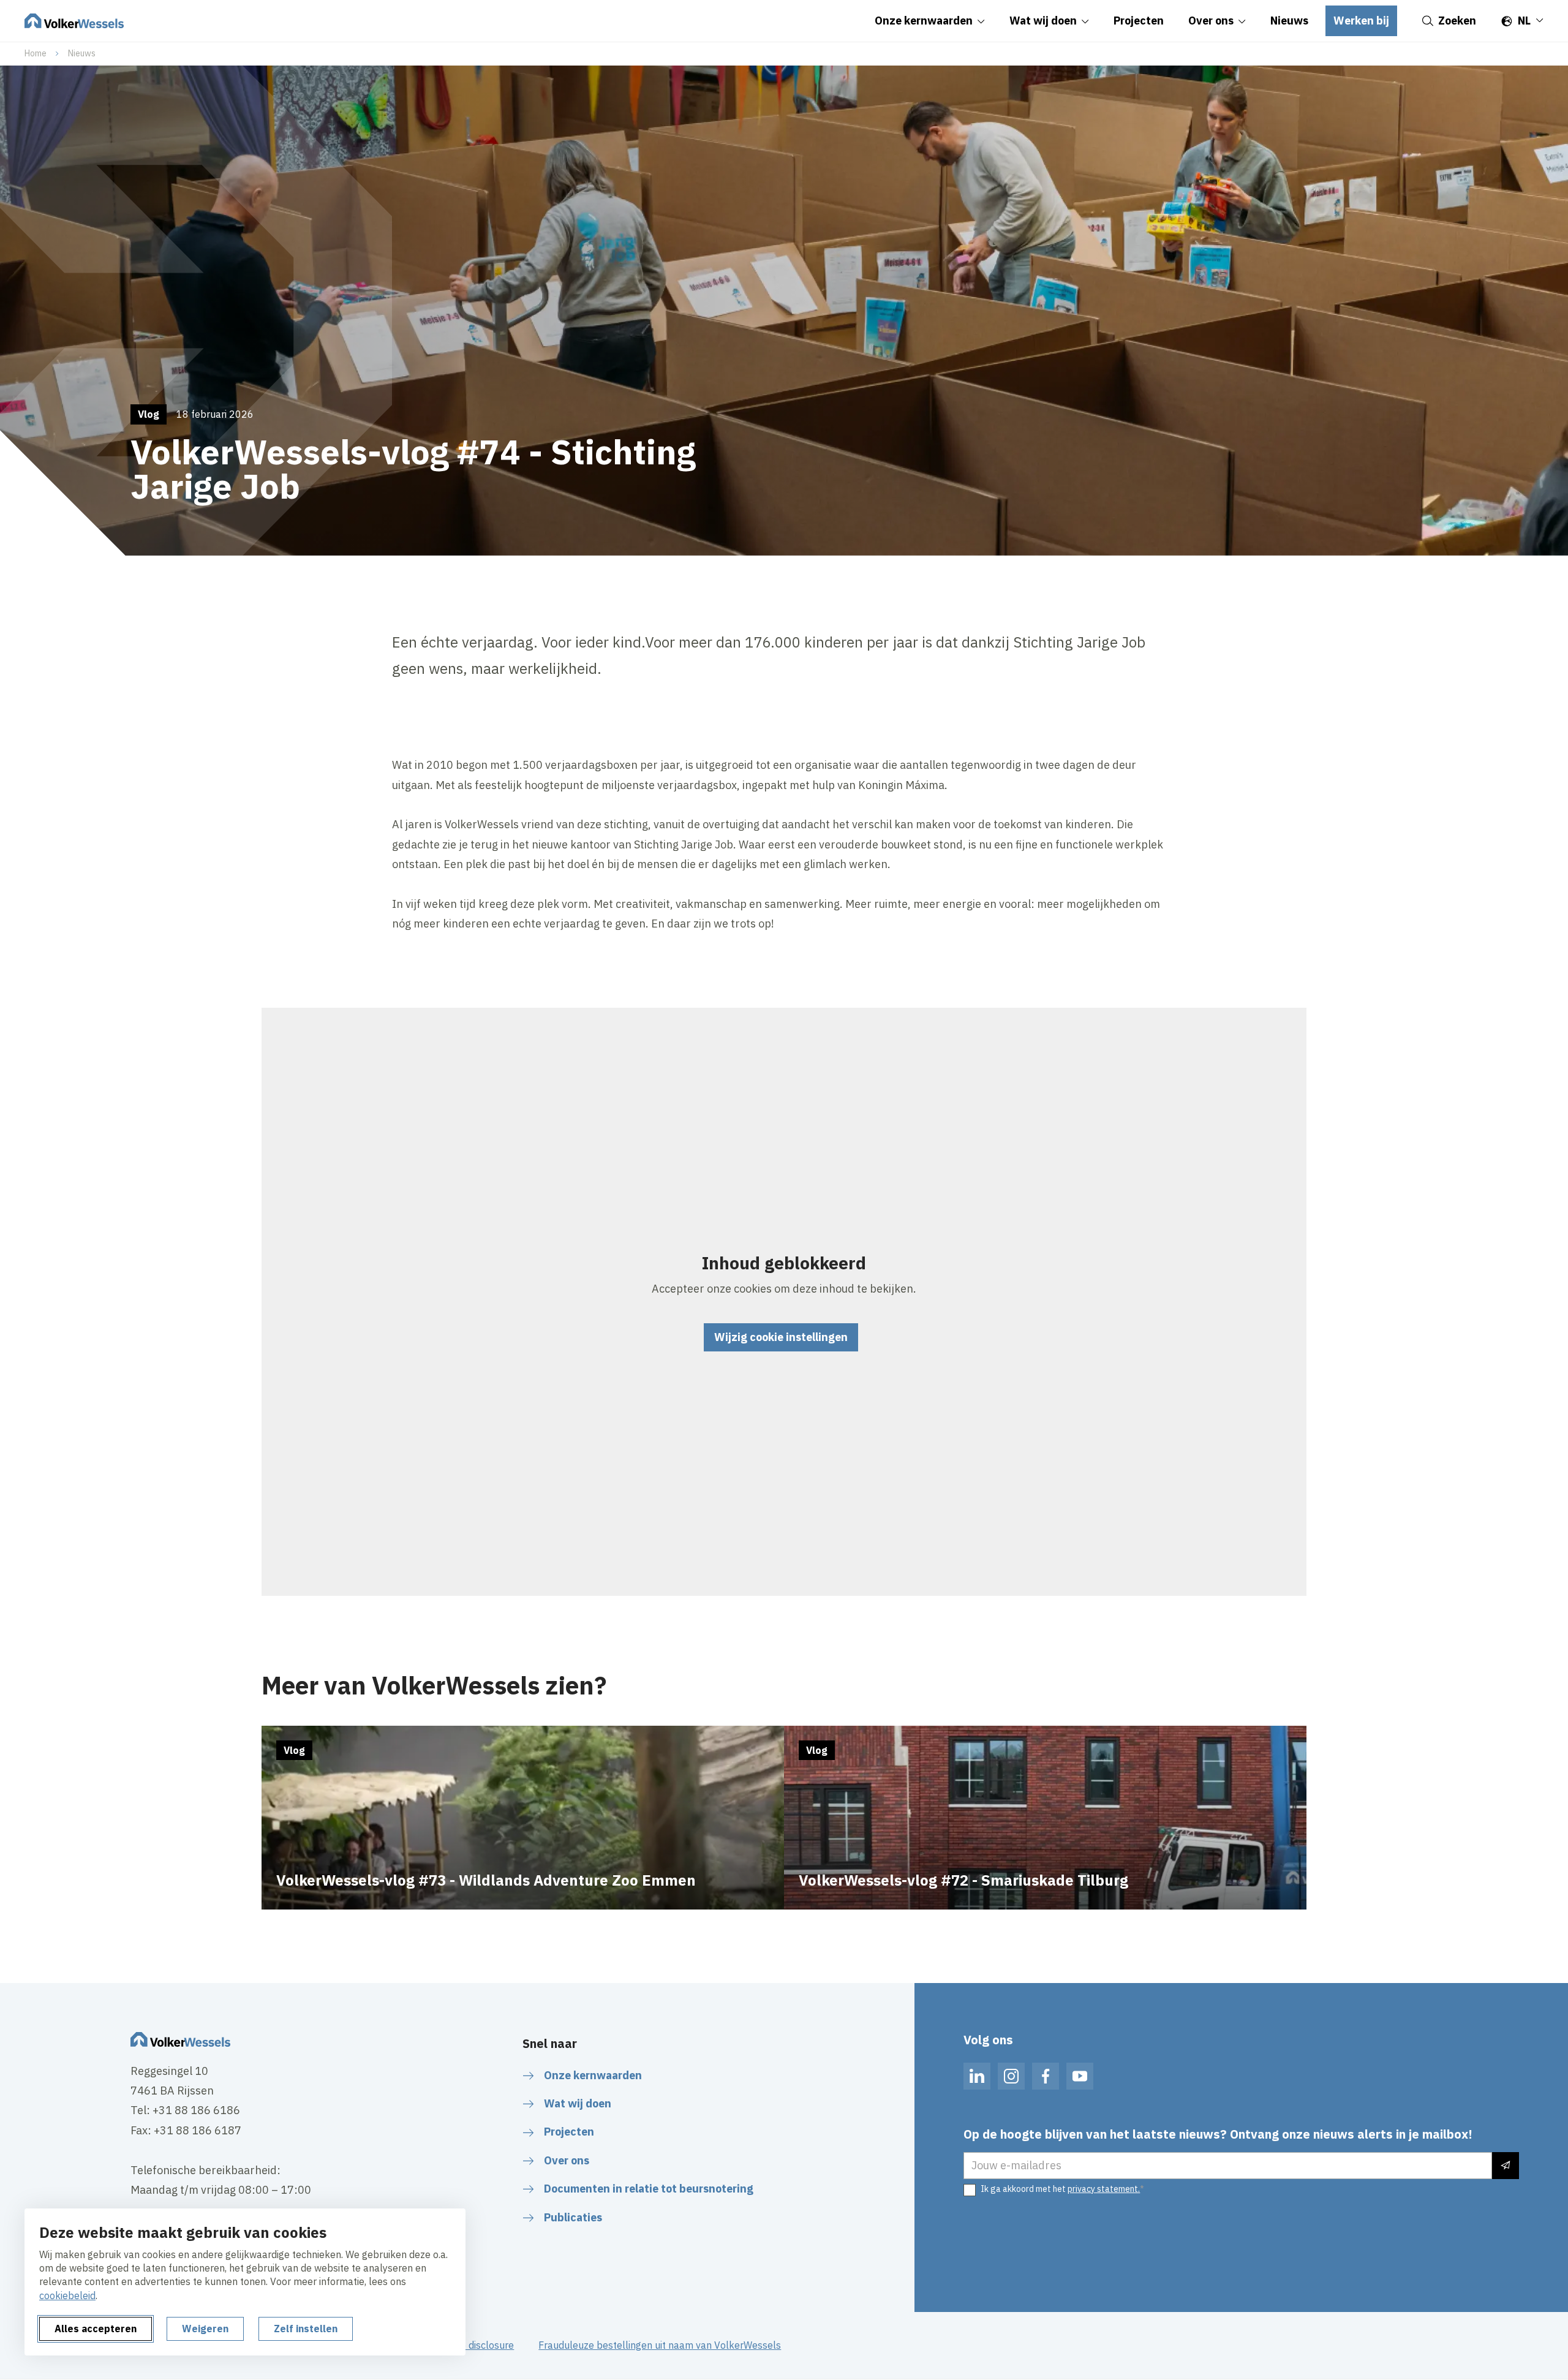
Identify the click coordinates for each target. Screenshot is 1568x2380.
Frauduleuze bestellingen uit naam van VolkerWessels (660, 2345)
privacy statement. (1104, 2189)
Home (36, 53)
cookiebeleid (67, 2295)
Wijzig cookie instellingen (781, 1337)
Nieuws (82, 53)
